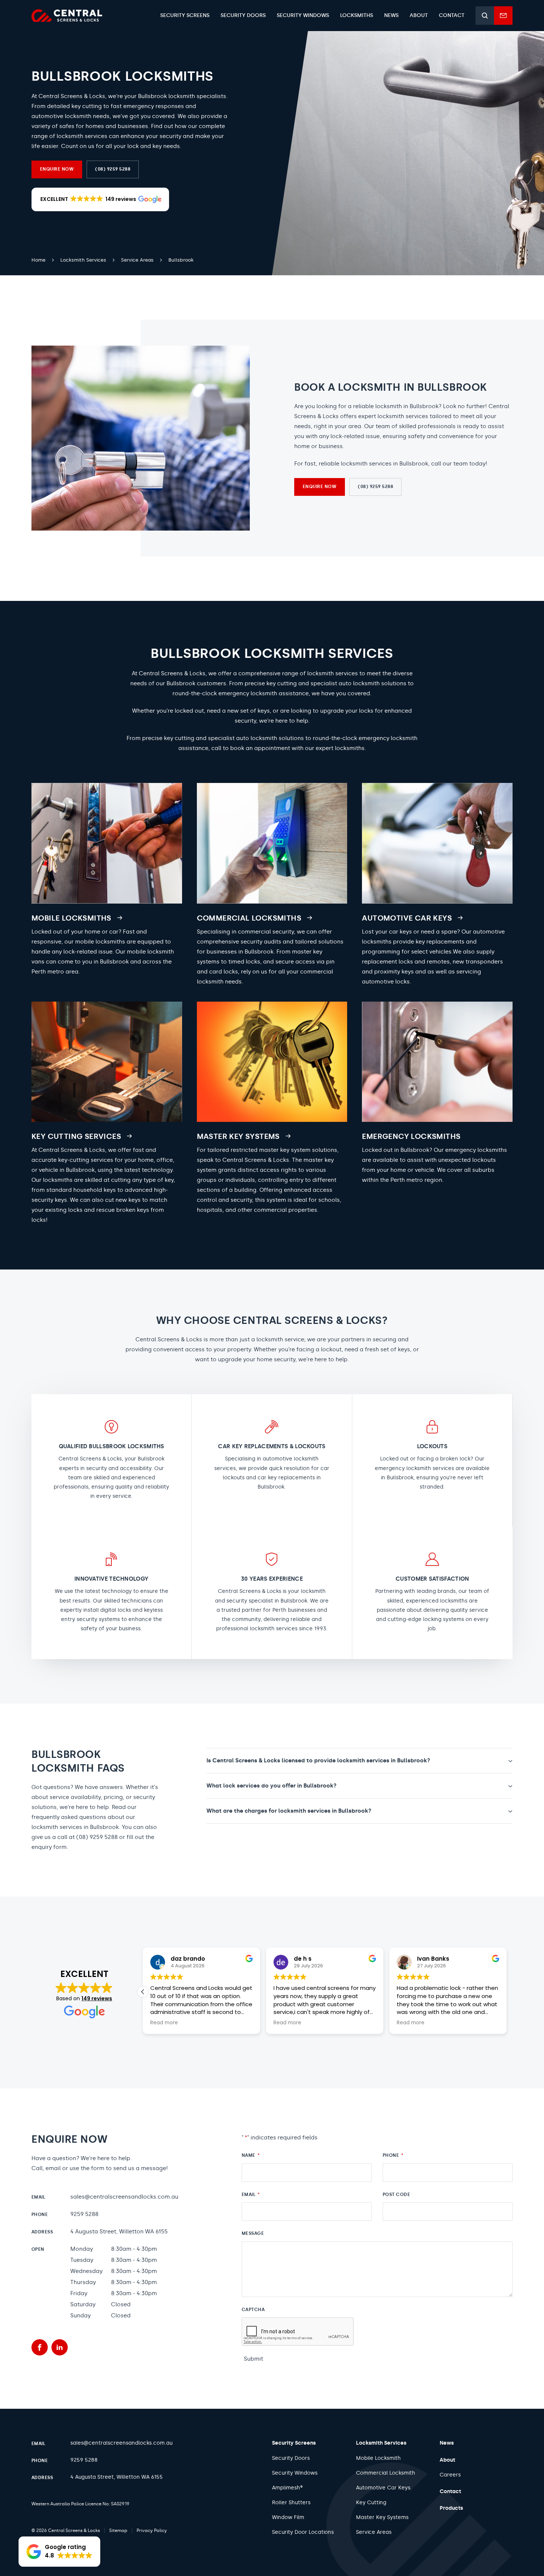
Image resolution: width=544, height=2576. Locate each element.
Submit (253, 2359)
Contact (450, 2491)
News (447, 2443)
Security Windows (295, 2473)
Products (451, 2508)
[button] (100, 199)
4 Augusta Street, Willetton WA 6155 (119, 2232)
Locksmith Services (381, 2443)
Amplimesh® (287, 2488)
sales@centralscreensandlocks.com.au (124, 2197)
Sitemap (118, 2530)
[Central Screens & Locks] (67, 16)
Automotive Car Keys (383, 2488)
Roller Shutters (291, 2503)
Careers (450, 2475)
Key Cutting (371, 2503)
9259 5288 (84, 2214)
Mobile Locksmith (378, 2458)
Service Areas (374, 2532)
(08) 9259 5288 (113, 169)
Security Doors (291, 2458)
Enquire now (57, 169)
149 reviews (97, 1998)
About (447, 2460)
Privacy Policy (152, 2530)
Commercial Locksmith (386, 2473)
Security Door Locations (303, 2532)
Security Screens (294, 2443)
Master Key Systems (382, 2517)
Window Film (288, 2517)
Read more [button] (164, 2023)
